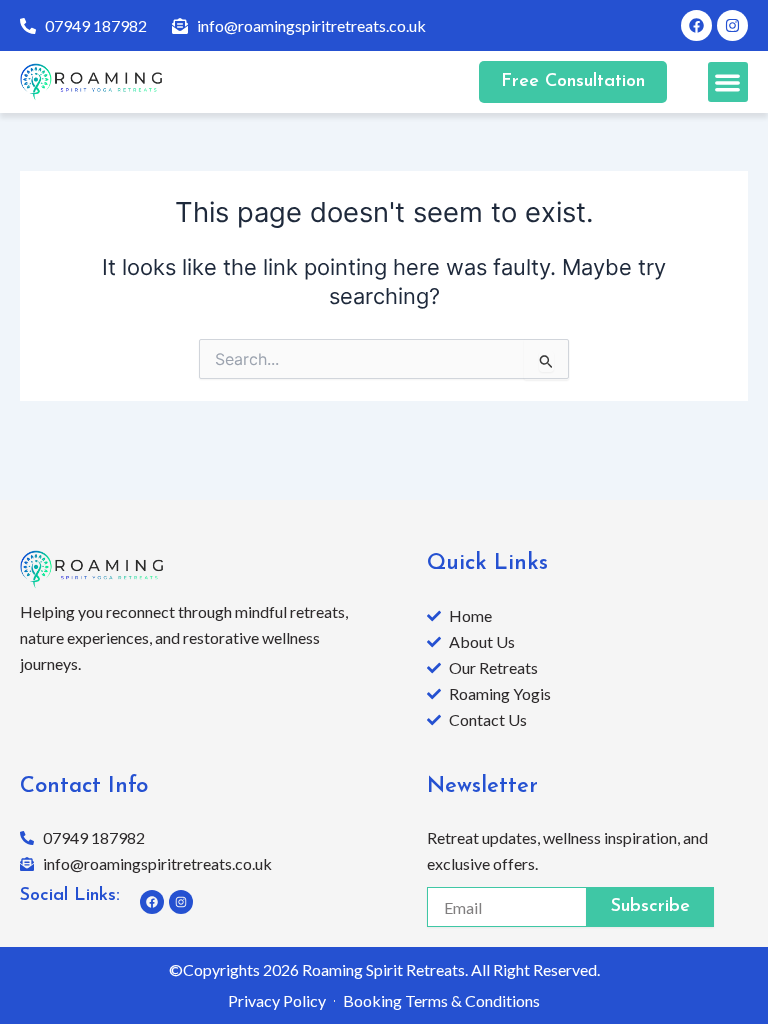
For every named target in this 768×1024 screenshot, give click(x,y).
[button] (728, 82)
